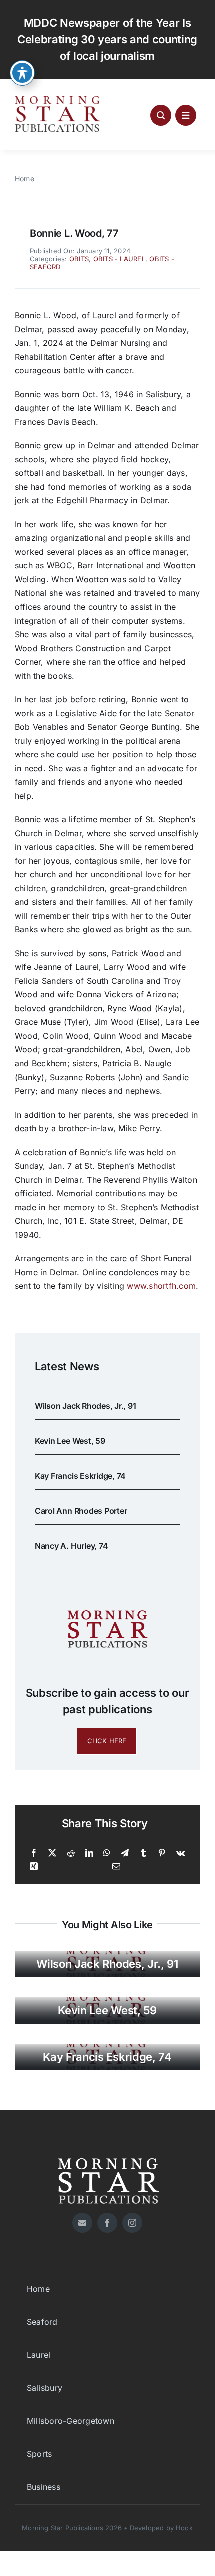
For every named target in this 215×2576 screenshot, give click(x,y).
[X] (52, 1853)
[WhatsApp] (107, 1853)
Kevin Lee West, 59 (70, 1441)
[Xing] (34, 1867)
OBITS (79, 259)
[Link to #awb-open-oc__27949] (186, 115)
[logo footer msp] (107, 2154)
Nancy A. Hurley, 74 (71, 1546)
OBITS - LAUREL (119, 259)
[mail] (82, 2223)
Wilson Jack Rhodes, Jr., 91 (86, 1406)
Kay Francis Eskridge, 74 (80, 1476)
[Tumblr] (143, 1853)
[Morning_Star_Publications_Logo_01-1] (59, 98)
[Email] (116, 1867)
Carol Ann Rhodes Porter (81, 1511)
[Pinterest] (162, 1853)
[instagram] (132, 2223)
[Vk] (181, 1853)
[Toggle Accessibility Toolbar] (22, 73)
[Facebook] (34, 1853)
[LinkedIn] (89, 1853)
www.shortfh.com (161, 1286)
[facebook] (107, 2223)
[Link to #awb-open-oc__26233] (161, 115)
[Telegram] (125, 1853)
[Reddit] (71, 1853)
